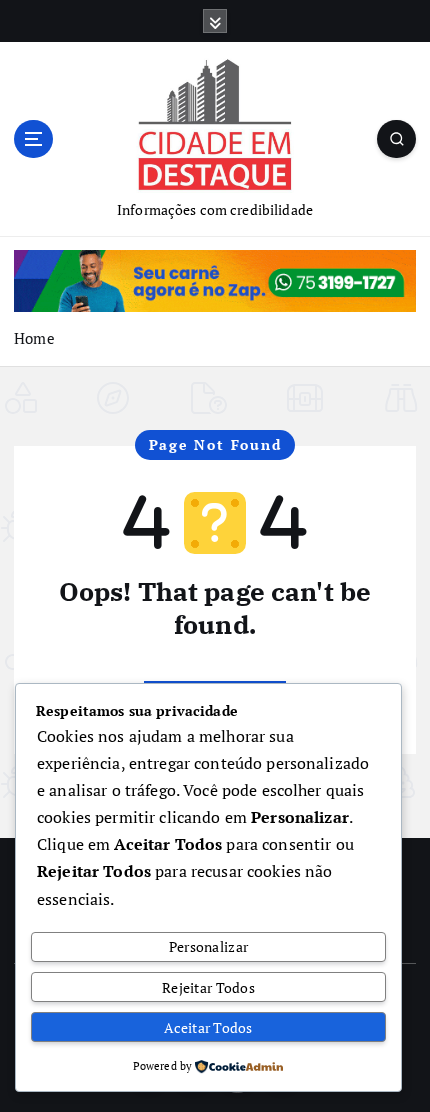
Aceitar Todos (208, 1027)
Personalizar (208, 946)
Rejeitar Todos (208, 987)
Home (34, 338)
